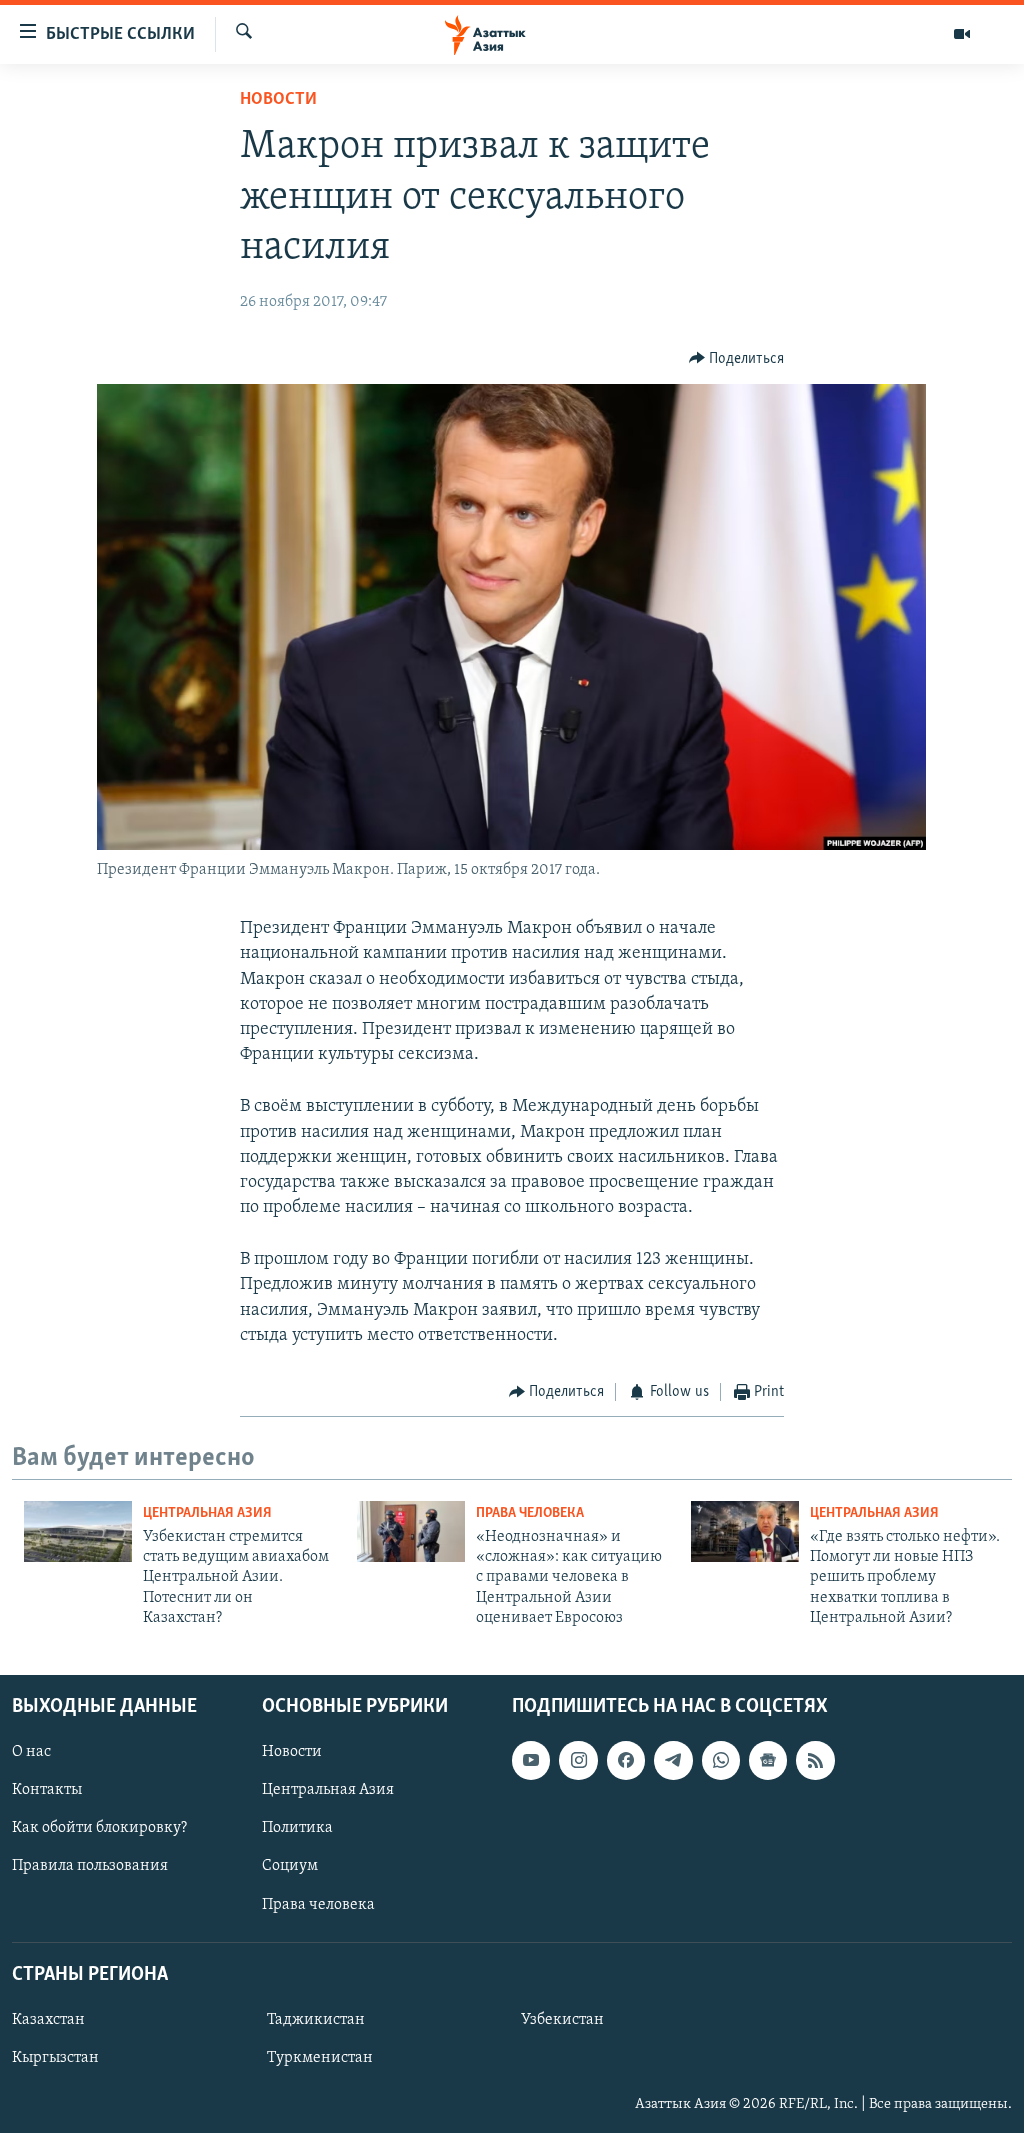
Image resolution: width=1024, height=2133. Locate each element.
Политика (297, 1828)
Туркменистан (320, 2058)
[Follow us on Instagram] (578, 1760)
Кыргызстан (55, 2058)
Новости (278, 100)
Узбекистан (562, 2019)
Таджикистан (316, 2019)
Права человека (530, 1513)
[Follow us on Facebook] (626, 1760)
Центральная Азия (207, 1513)
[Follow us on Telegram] (673, 1760)
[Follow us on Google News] (768, 1760)
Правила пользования (90, 1866)
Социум (290, 1866)
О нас (31, 1752)
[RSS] (815, 1760)
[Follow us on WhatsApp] (721, 1760)
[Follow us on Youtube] (531, 1760)
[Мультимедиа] (962, 34)
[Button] (737, 359)
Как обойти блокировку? (99, 1828)
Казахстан (48, 2019)
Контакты (47, 1790)
